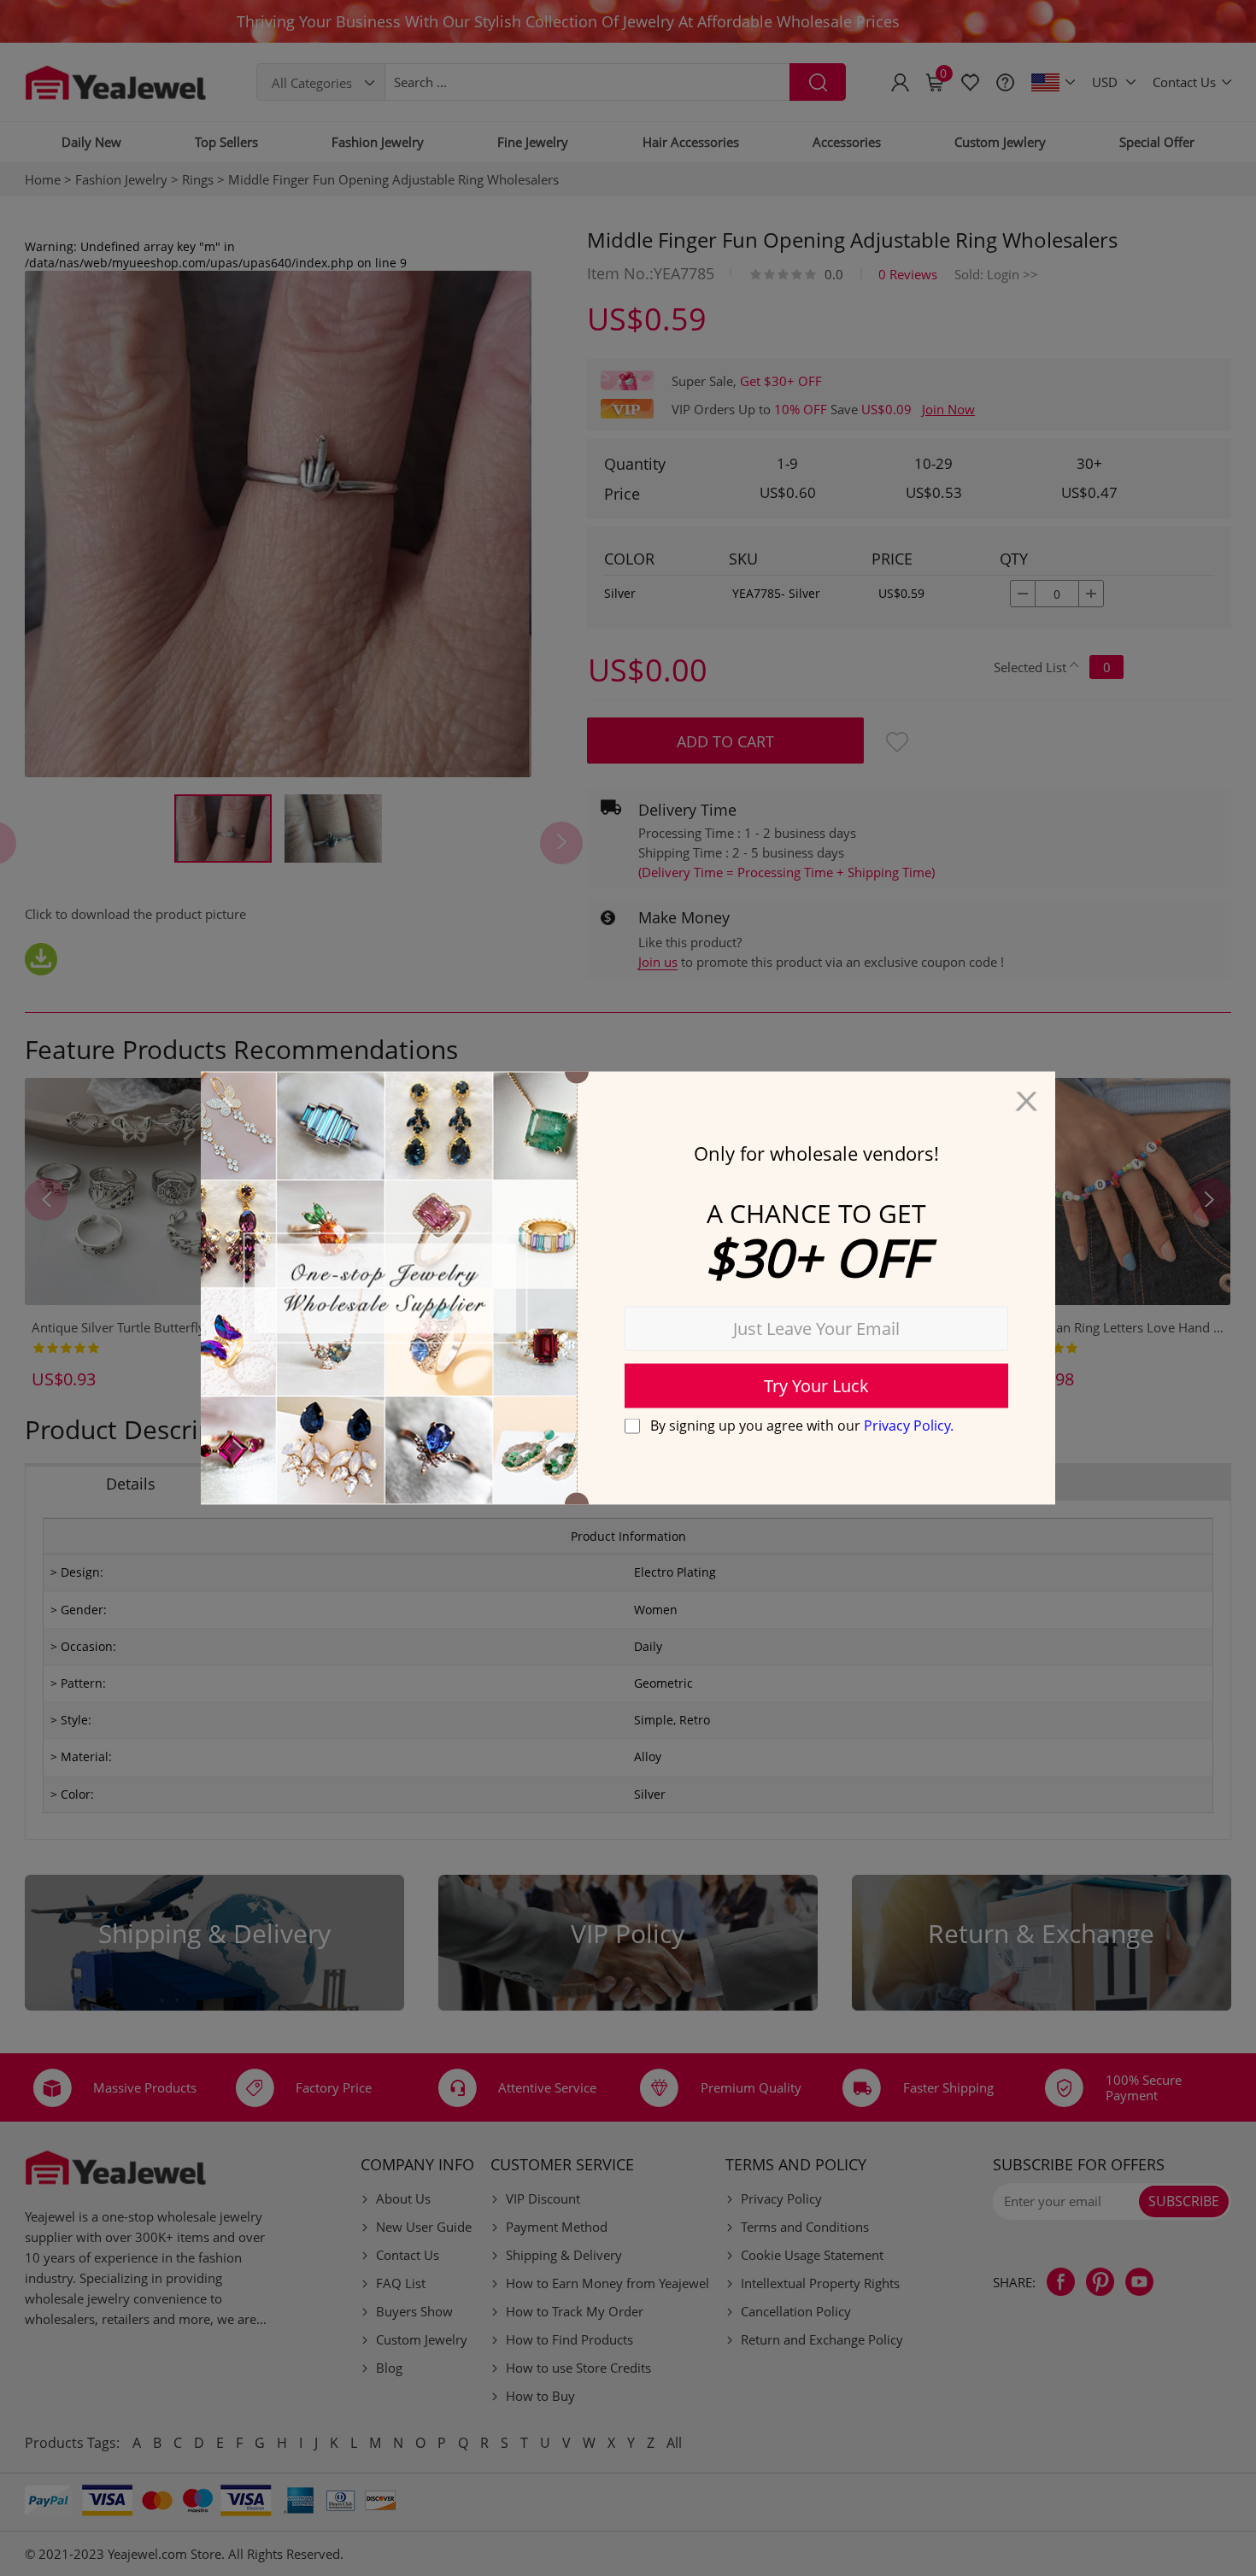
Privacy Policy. (909, 1425)
